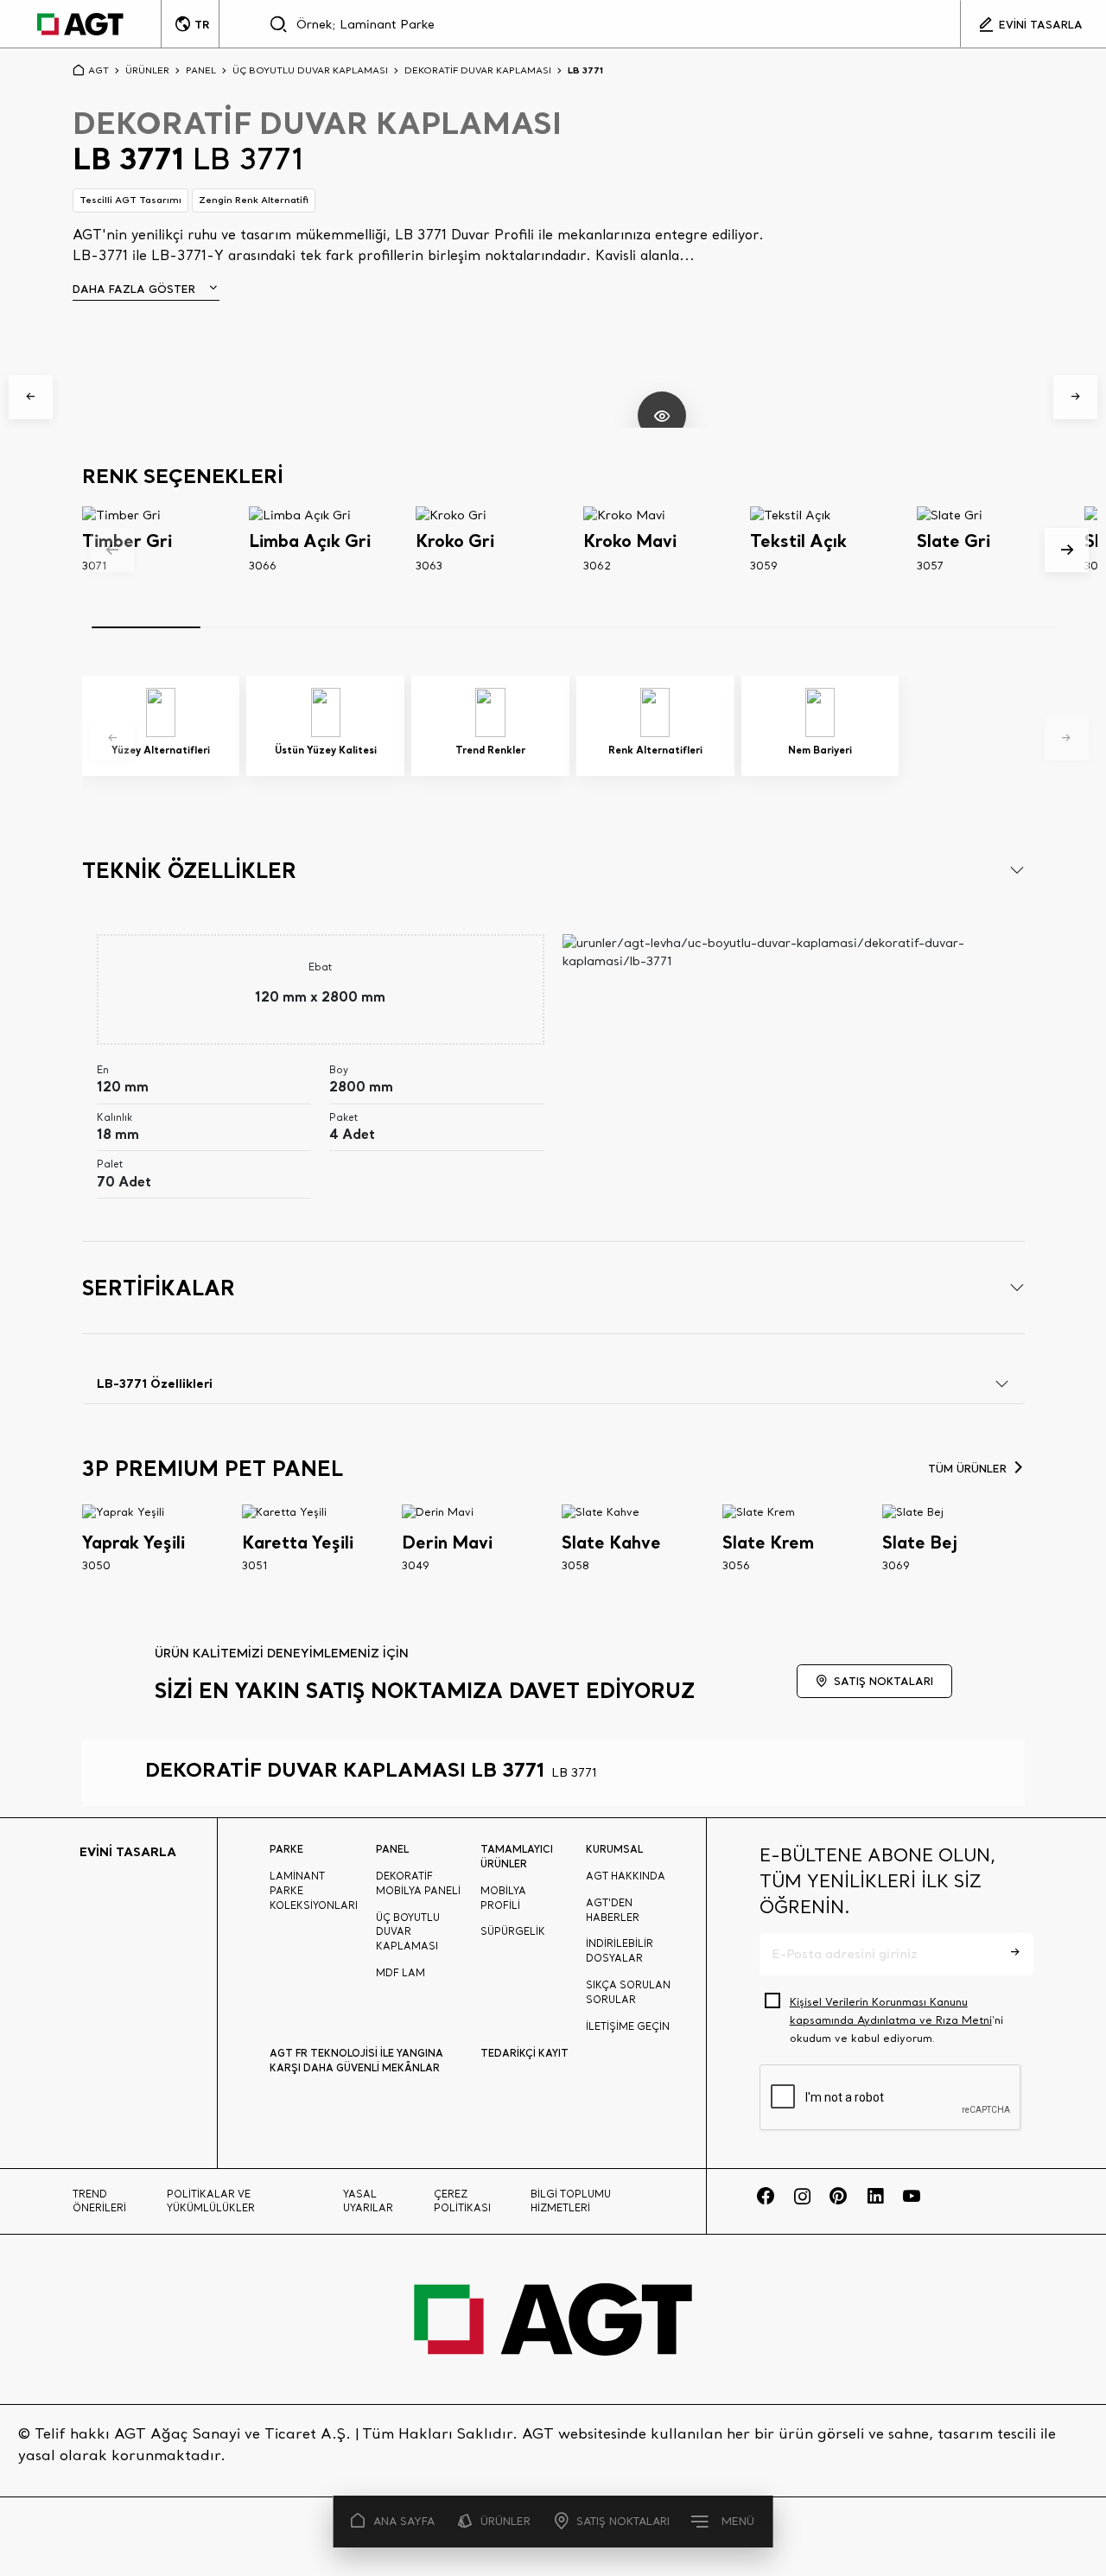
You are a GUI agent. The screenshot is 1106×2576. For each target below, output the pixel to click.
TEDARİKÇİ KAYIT (524, 2053)
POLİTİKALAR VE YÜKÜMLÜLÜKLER (211, 2201)
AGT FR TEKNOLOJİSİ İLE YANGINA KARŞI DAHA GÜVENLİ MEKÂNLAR (356, 2060)
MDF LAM (400, 1973)
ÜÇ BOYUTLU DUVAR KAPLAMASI (310, 70)
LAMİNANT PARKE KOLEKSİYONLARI (314, 1891)
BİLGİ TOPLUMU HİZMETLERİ (571, 2201)
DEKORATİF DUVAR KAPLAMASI (478, 70)
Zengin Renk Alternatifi (254, 200)
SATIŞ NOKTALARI (623, 2521)
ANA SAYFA (404, 2521)
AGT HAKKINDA (626, 1876)
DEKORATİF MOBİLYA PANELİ (418, 1883)
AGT (99, 70)
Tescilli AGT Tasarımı (130, 200)
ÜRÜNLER (505, 2521)
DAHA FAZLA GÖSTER (134, 289)
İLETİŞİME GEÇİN (628, 2026)
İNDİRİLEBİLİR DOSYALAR (620, 1951)
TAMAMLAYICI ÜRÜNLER (517, 1856)
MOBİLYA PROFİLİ (503, 1898)
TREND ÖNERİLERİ (99, 2201)
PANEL (201, 70)
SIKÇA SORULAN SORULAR (628, 1992)
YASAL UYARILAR (368, 2201)
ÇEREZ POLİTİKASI (462, 2201)
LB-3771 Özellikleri (155, 1383)
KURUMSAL (614, 1849)
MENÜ (738, 2521)
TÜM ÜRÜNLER (967, 1468)
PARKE (286, 1849)
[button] (31, 397)
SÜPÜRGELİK (513, 1931)
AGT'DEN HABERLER (613, 1910)
